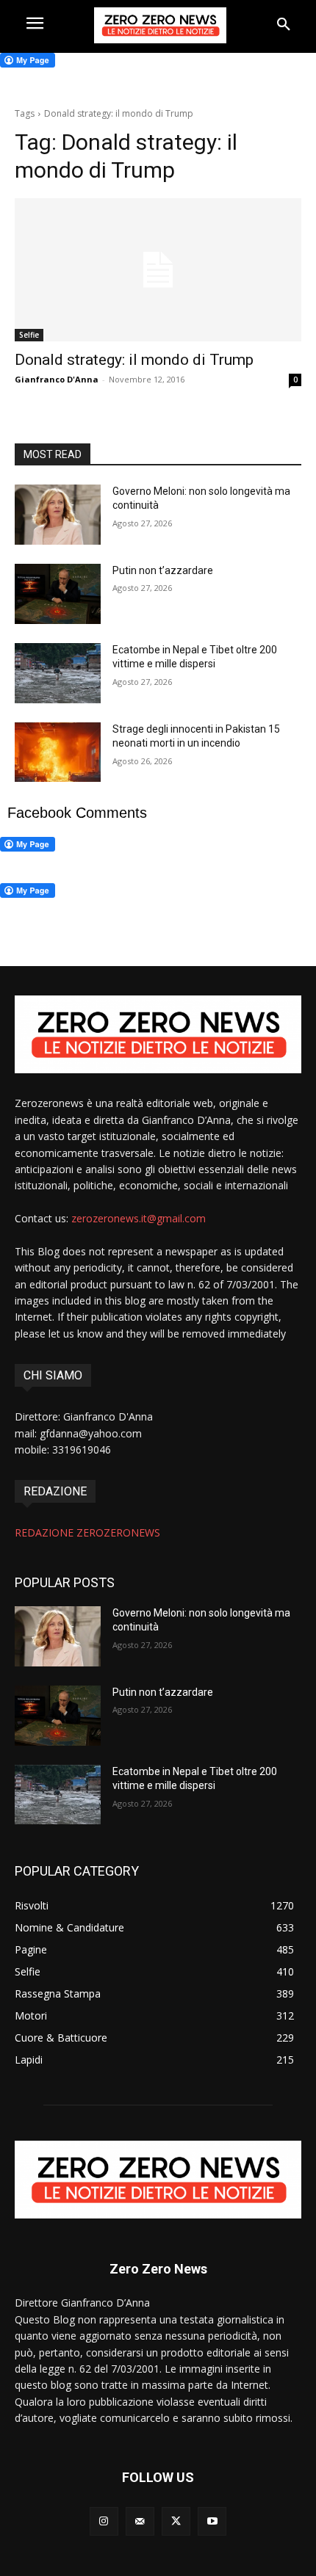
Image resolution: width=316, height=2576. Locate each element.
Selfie (29, 335)
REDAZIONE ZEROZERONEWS (87, 1532)
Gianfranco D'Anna (57, 379)
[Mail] (140, 2521)
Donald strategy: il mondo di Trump (134, 360)
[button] (284, 25)
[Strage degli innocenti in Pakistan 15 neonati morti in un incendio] (58, 752)
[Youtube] (212, 2521)
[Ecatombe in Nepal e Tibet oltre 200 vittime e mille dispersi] (58, 673)
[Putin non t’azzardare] (58, 594)
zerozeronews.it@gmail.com (139, 1218)
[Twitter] (176, 2521)
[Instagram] (104, 2521)
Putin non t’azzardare (163, 570)
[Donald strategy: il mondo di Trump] (158, 270)
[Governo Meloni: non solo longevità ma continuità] (58, 515)
